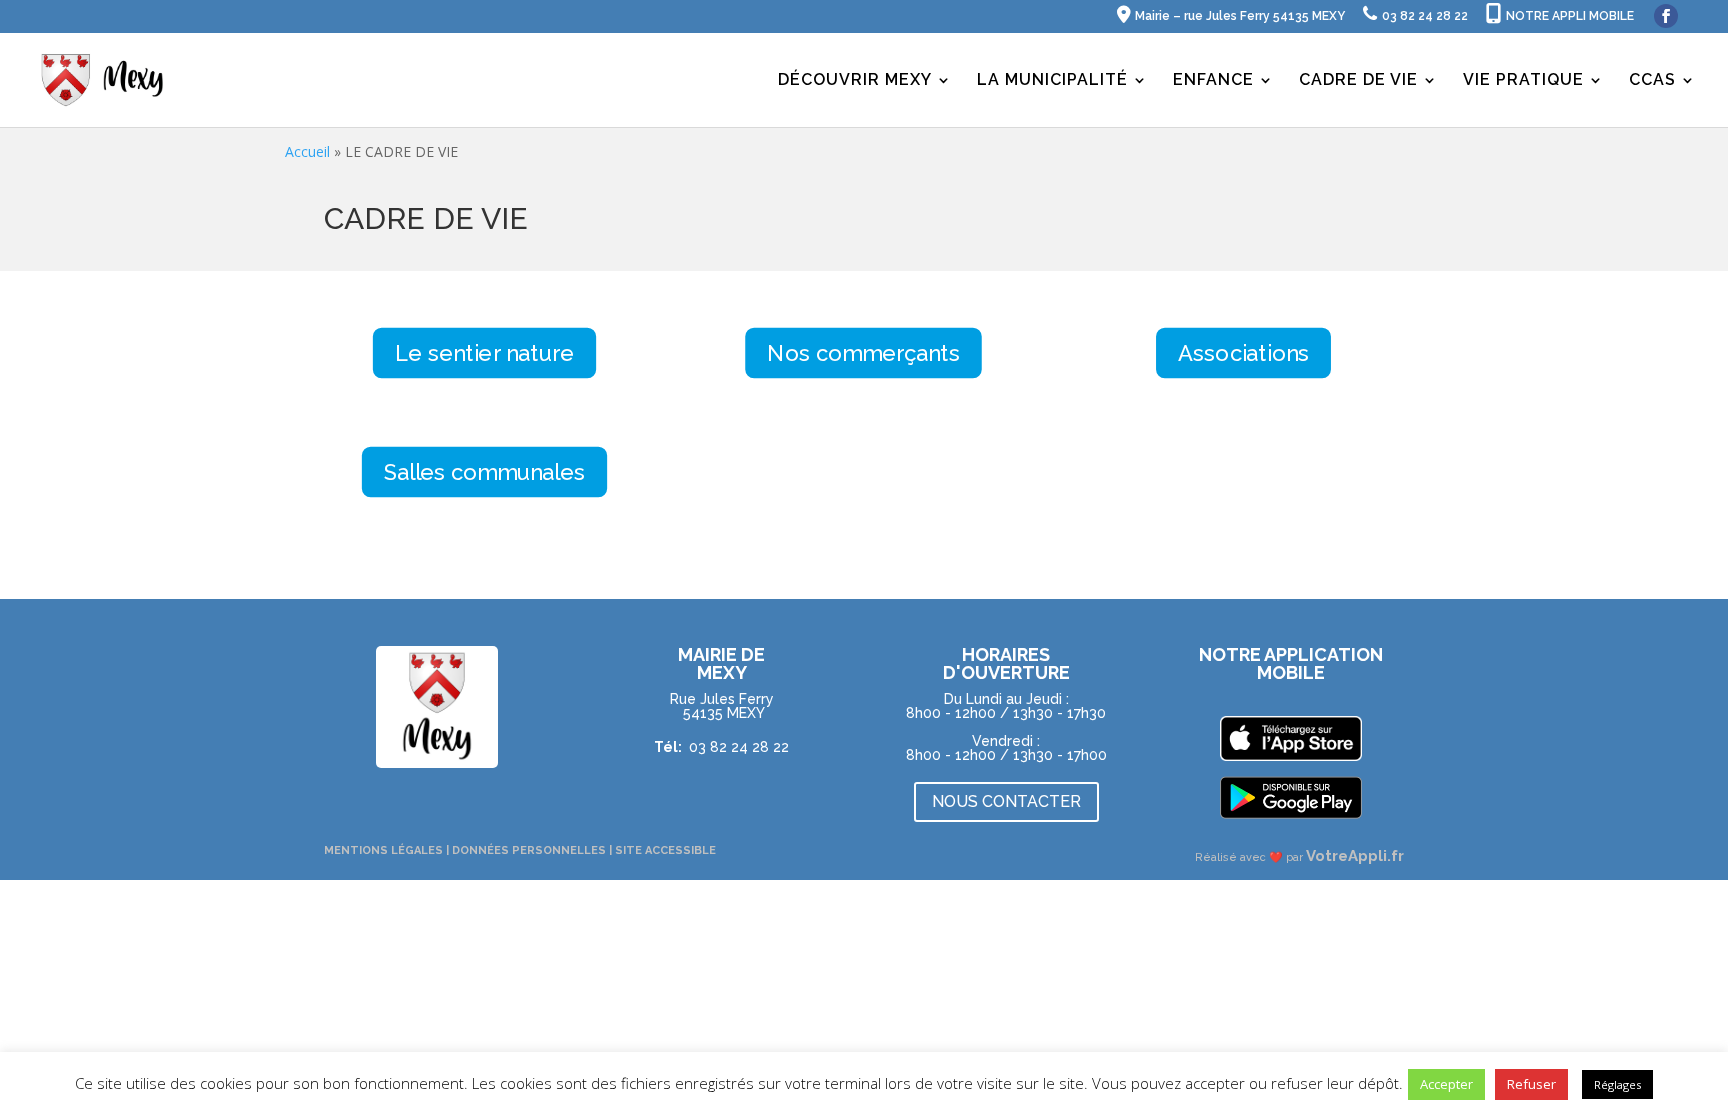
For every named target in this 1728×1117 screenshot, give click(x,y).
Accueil (307, 151)
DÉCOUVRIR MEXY (855, 81)
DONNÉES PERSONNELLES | (533, 850)
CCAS (1652, 81)
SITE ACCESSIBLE (665, 850)
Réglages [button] (1617, 1084)
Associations (1243, 353)
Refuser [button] (1531, 1084)
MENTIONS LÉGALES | (388, 850)
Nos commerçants (864, 353)
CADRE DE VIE (1358, 81)
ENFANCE (1213, 81)
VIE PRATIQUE (1523, 81)
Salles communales (484, 472)
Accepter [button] (1446, 1084)
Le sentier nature (484, 353)
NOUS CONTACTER (1006, 801)
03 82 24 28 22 (739, 747)
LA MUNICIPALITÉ (1052, 81)
